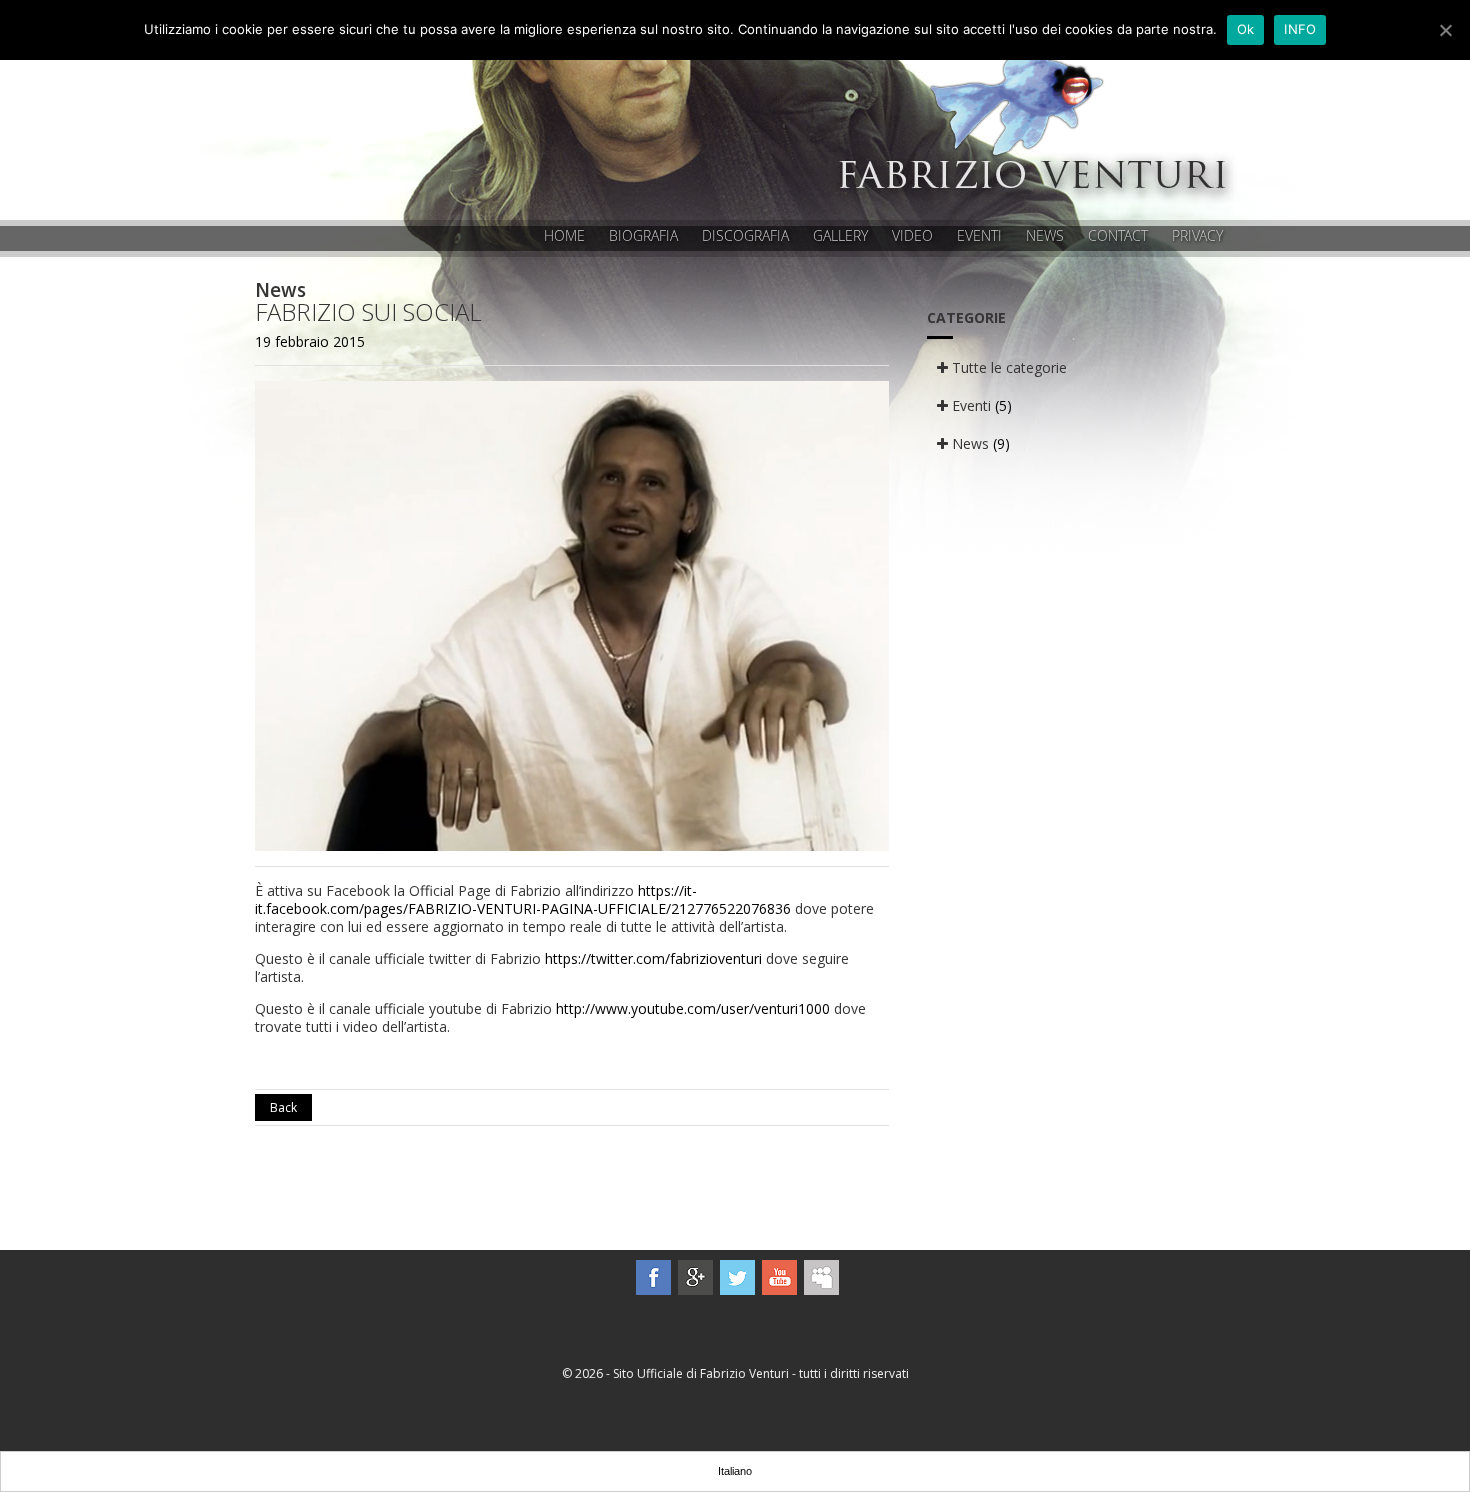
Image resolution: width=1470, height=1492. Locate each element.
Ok (1246, 29)
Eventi (979, 235)
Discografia (745, 235)
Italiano (735, 1471)
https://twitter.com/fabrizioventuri (653, 958)
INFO (1300, 29)
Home (564, 235)
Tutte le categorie (1007, 367)
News (1045, 235)
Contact (1118, 235)
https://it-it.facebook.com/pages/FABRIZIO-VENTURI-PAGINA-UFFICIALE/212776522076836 (523, 899)
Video (912, 235)
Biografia (643, 235)
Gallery (840, 235)
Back (283, 1107)
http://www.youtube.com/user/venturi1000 (693, 1008)
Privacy (1197, 235)
